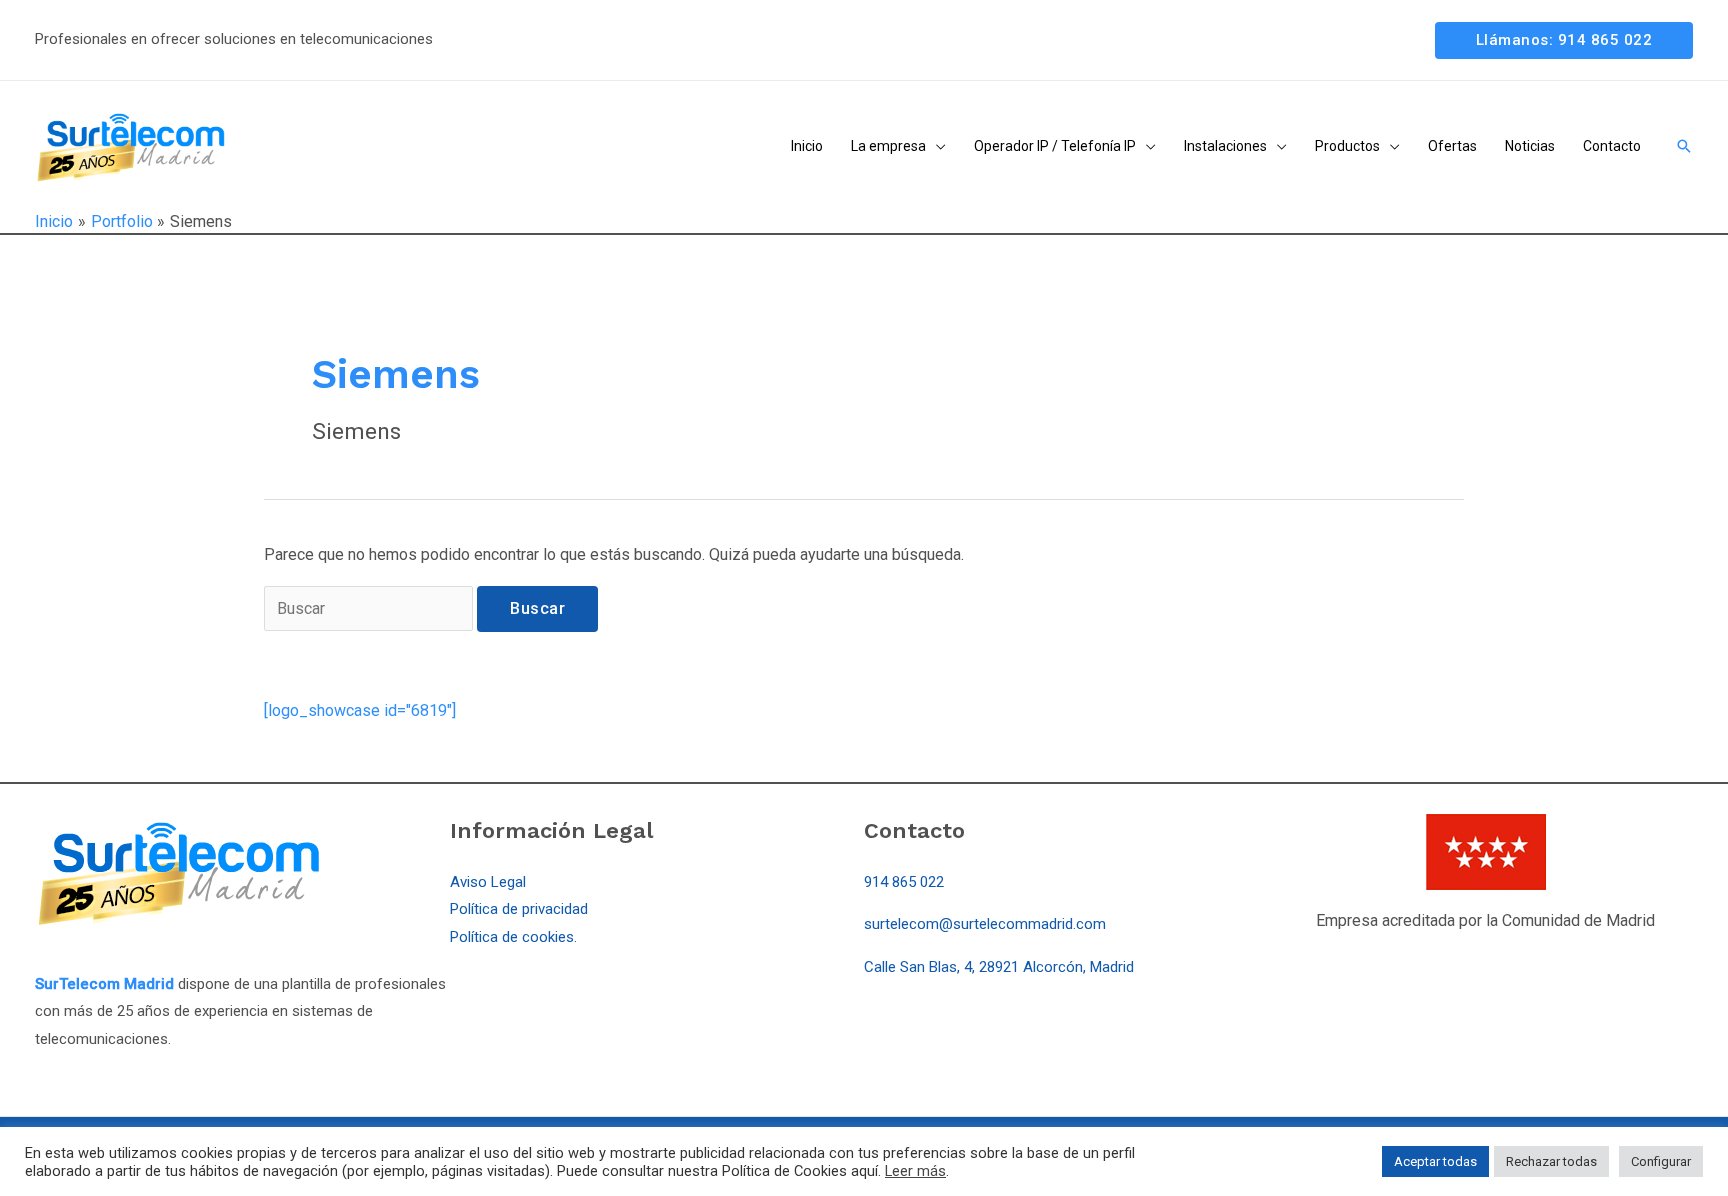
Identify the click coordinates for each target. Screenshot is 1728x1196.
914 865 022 (904, 882)
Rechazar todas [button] (1551, 1161)
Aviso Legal (488, 882)
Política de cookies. (513, 937)
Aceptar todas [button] (1435, 1161)
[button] (1564, 40)
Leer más (915, 1171)
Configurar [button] (1661, 1161)
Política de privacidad (519, 909)
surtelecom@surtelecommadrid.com (985, 924)
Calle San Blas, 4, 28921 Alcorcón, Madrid (999, 967)
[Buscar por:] (370, 608)
